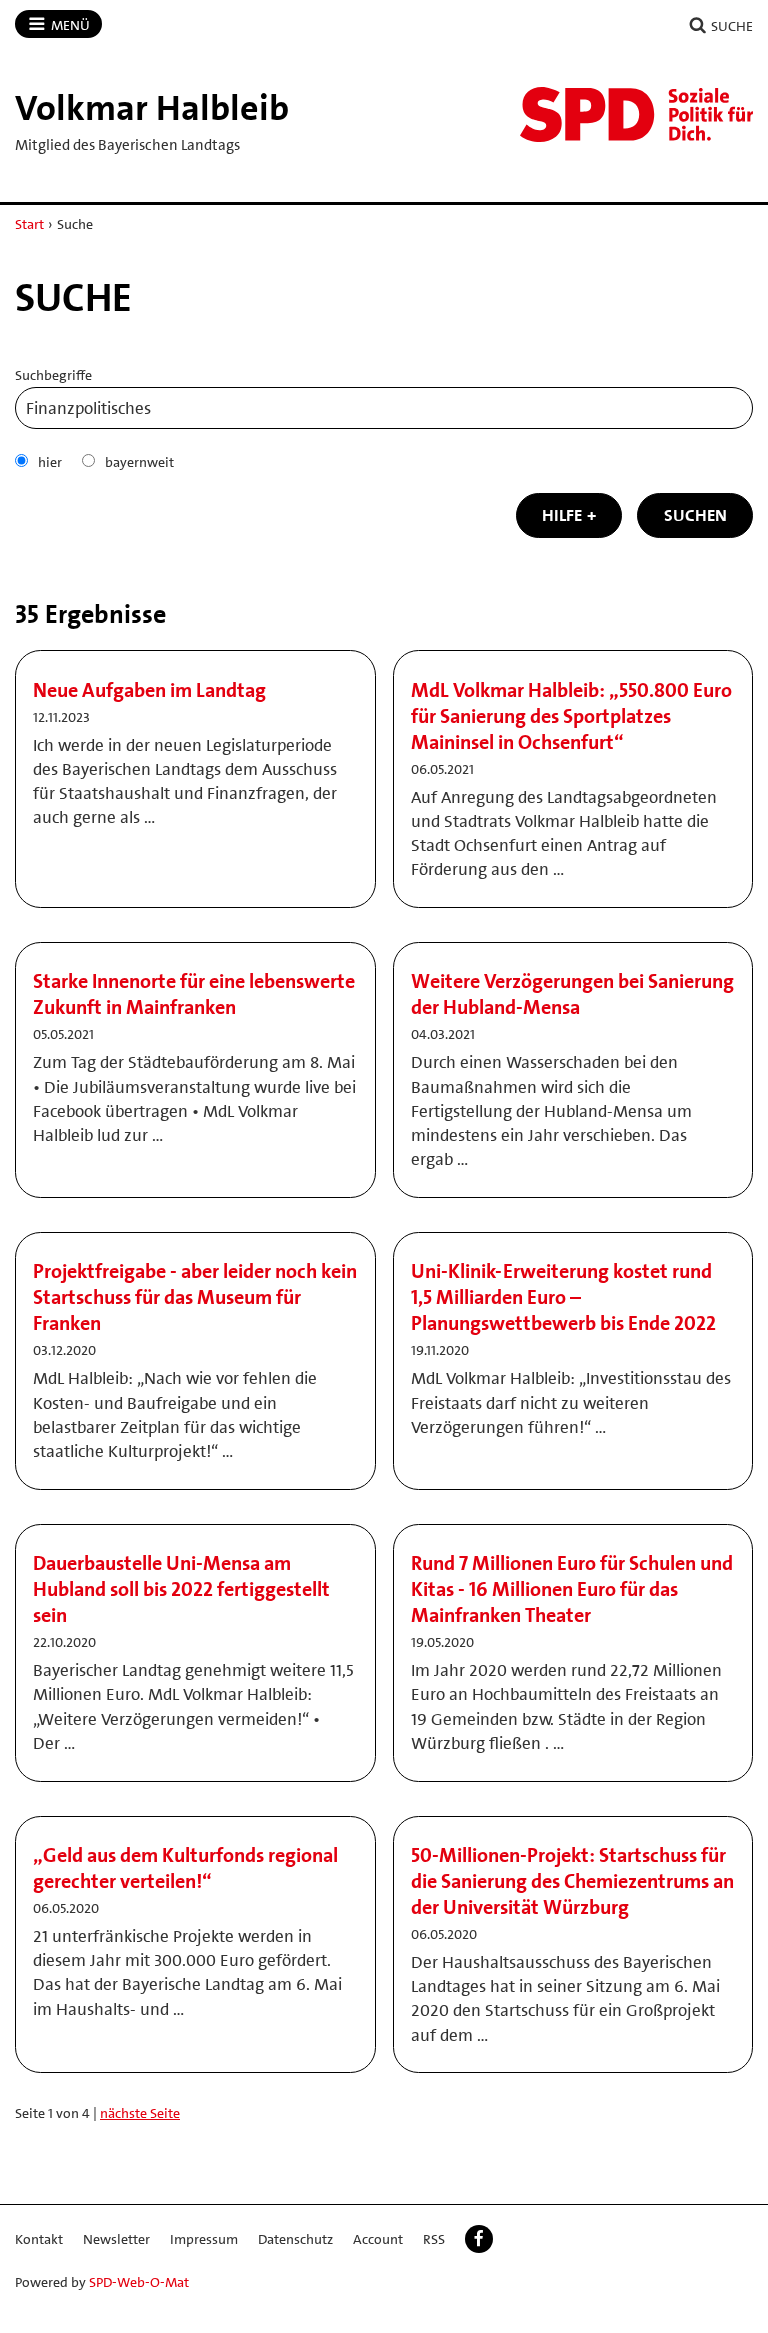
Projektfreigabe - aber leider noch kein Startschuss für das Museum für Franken (195, 1297)
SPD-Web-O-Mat (139, 2282)
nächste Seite (140, 2113)
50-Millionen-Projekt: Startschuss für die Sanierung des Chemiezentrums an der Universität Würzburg (572, 1881)
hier (50, 462)
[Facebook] (479, 2239)
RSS (434, 2239)
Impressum (204, 2239)
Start (29, 224)
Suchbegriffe (53, 375)
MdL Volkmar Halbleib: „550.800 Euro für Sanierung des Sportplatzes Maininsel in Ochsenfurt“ (571, 716)
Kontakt (39, 2239)
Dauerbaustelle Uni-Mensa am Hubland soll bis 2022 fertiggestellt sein (181, 1589)
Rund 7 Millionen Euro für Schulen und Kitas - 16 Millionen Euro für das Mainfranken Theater (572, 1589)
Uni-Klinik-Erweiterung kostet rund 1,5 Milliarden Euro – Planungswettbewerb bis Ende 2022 (563, 1297)
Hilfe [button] (562, 515)
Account (378, 2239)
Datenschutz (295, 2239)
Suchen (695, 515)
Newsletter (116, 2239)
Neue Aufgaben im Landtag (149, 690)
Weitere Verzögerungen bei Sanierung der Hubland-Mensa (572, 994)
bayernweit (139, 462)
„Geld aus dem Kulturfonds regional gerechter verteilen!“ (185, 1868)
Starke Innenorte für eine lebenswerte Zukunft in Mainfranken (194, 994)
